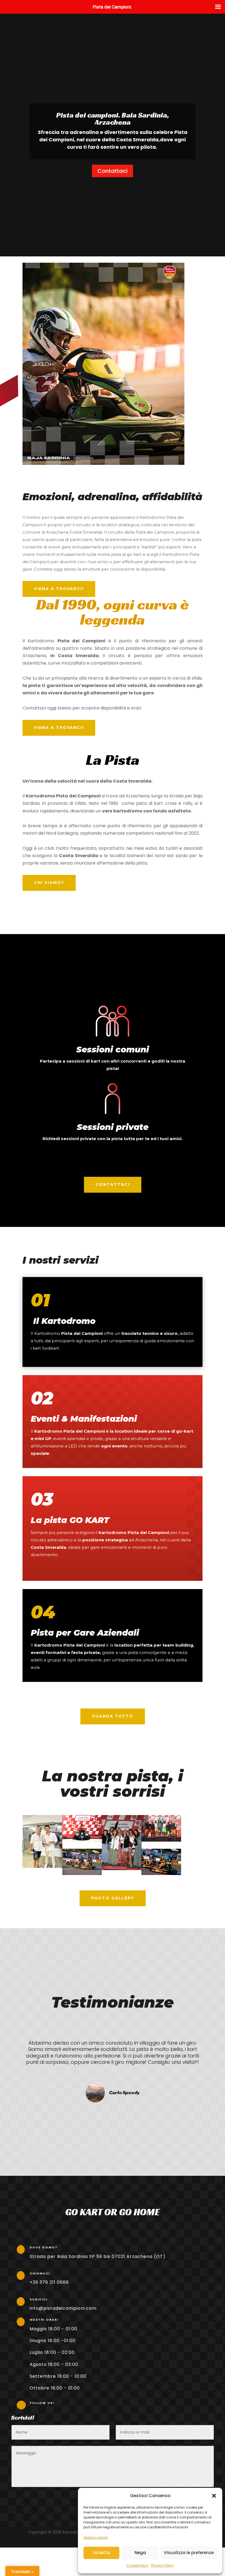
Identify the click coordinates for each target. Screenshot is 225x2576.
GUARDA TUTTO (113, 1716)
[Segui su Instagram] (54, 2408)
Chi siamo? (49, 883)
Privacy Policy (162, 2565)
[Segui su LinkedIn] (43, 2408)
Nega (140, 2553)
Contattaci (113, 171)
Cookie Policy (137, 2565)
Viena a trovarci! (59, 589)
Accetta (102, 2553)
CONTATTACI (113, 1184)
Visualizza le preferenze (189, 2553)
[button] (214, 2496)
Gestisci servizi (96, 2538)
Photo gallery (113, 1898)
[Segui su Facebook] (32, 2408)
